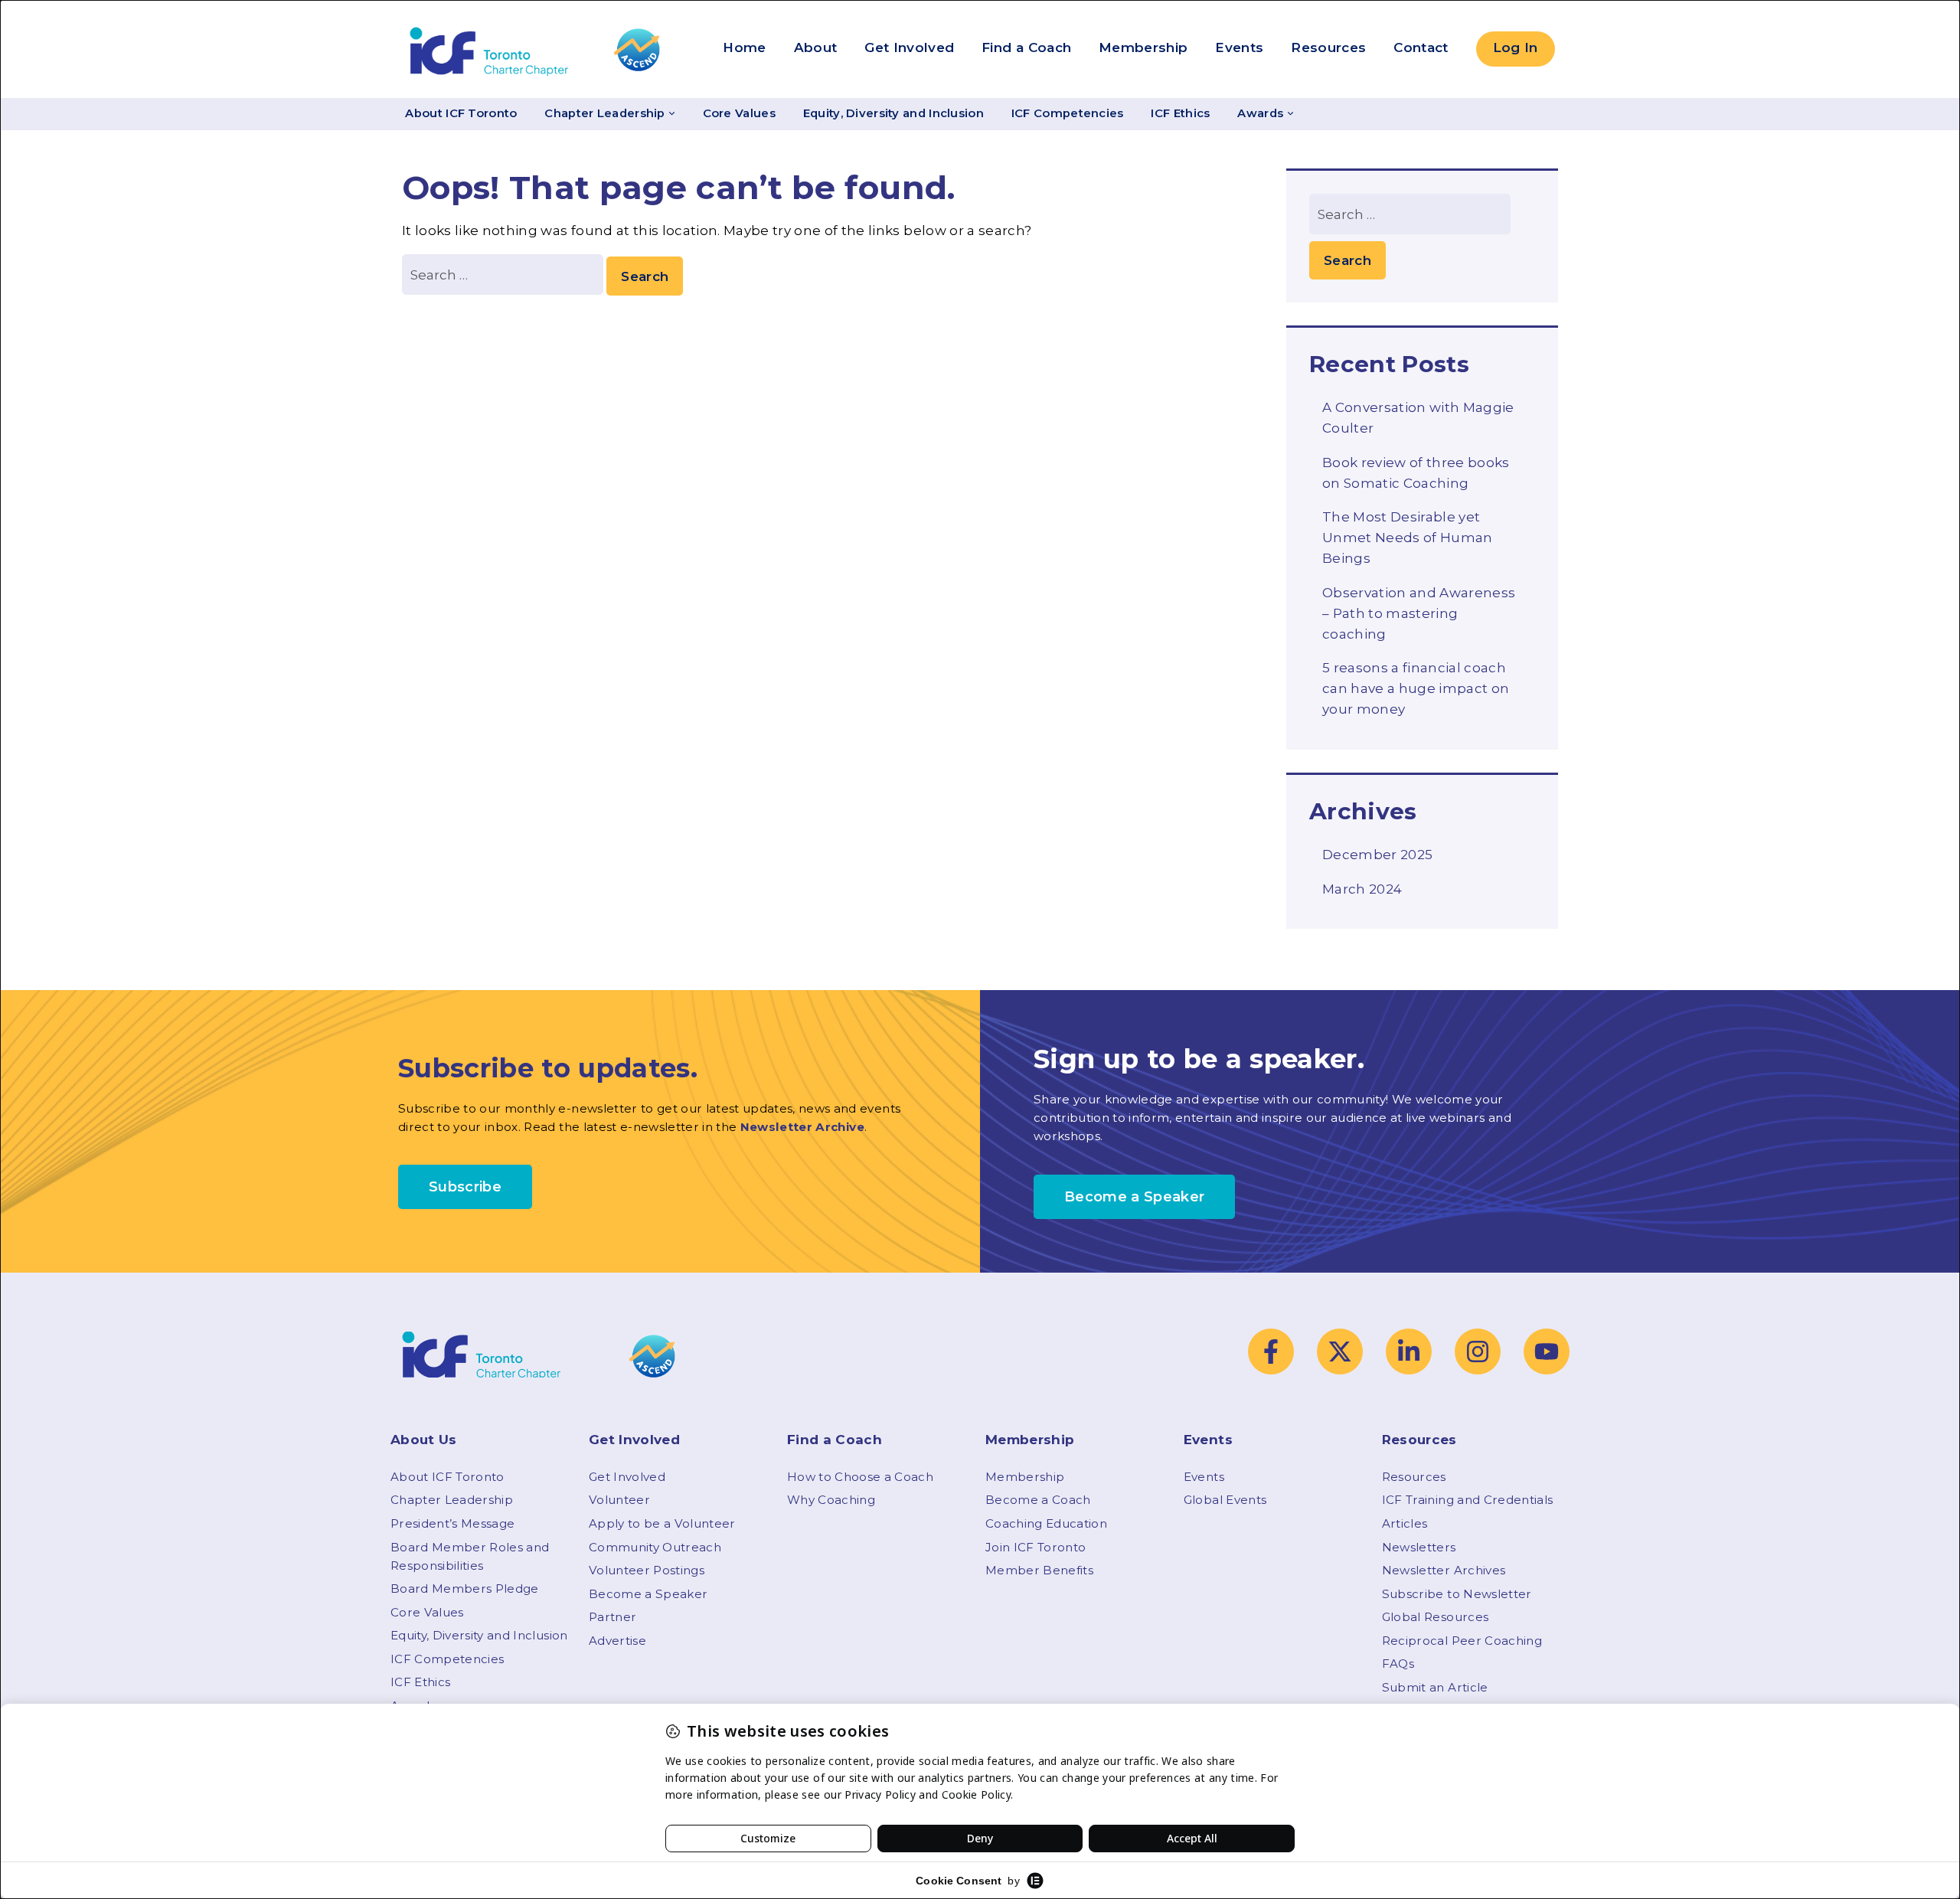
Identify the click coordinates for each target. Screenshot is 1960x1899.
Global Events (1225, 1500)
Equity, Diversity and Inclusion (893, 113)
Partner (612, 1617)
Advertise (617, 1641)
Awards (1260, 113)
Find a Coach (1026, 47)
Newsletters (1419, 1547)
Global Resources (1435, 1617)
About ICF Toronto (461, 113)
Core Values (739, 113)
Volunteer (619, 1500)
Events (1239, 47)
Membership (1143, 47)
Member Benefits (1039, 1570)
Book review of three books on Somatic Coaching (1416, 473)
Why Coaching (831, 1500)
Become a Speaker (648, 1594)
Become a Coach (1038, 1500)
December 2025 (1377, 855)
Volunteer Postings (647, 1570)
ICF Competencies (1068, 113)
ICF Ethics (1180, 113)
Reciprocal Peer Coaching (1462, 1641)
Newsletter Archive (802, 1127)
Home (744, 47)
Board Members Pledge (465, 1588)
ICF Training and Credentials (1468, 1500)
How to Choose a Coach (860, 1477)
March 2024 (1362, 889)
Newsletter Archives (1444, 1570)
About (816, 47)
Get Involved (909, 47)
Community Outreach (655, 1547)
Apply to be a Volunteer (662, 1523)
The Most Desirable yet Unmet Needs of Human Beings (1408, 538)
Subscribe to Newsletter (1457, 1594)
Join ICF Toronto (1036, 1547)
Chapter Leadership (604, 113)
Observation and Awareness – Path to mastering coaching (1419, 613)
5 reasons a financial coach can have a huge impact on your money (1416, 688)
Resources (1328, 47)
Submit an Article (1435, 1687)
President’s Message (452, 1523)
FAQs (1398, 1664)
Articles (1405, 1523)
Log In (1516, 47)
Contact (1421, 47)
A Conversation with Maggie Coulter (1418, 418)
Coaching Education (1046, 1523)
